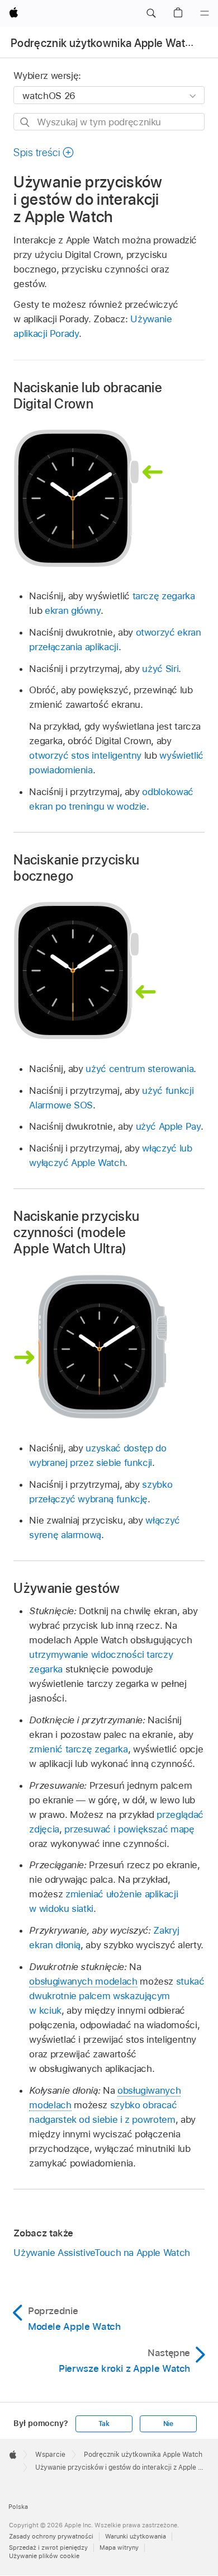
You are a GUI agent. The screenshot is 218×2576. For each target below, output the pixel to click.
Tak (104, 2424)
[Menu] (205, 13)
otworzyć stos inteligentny (85, 755)
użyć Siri (160, 669)
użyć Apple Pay (168, 1126)
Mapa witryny (119, 2547)
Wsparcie (50, 2455)
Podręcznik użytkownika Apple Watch (104, 43)
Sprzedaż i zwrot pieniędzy (48, 2547)
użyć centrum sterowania (139, 1069)
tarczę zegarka (164, 596)
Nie (168, 2424)
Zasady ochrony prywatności (51, 2536)
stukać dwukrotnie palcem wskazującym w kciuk (117, 1996)
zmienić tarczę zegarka (78, 1749)
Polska (18, 2507)
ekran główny (73, 610)
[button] (151, 13)
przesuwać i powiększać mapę (129, 1829)
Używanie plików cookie (44, 2556)
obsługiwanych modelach (83, 1981)
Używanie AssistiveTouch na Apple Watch (101, 2253)
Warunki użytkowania (136, 2536)
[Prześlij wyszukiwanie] (25, 122)
